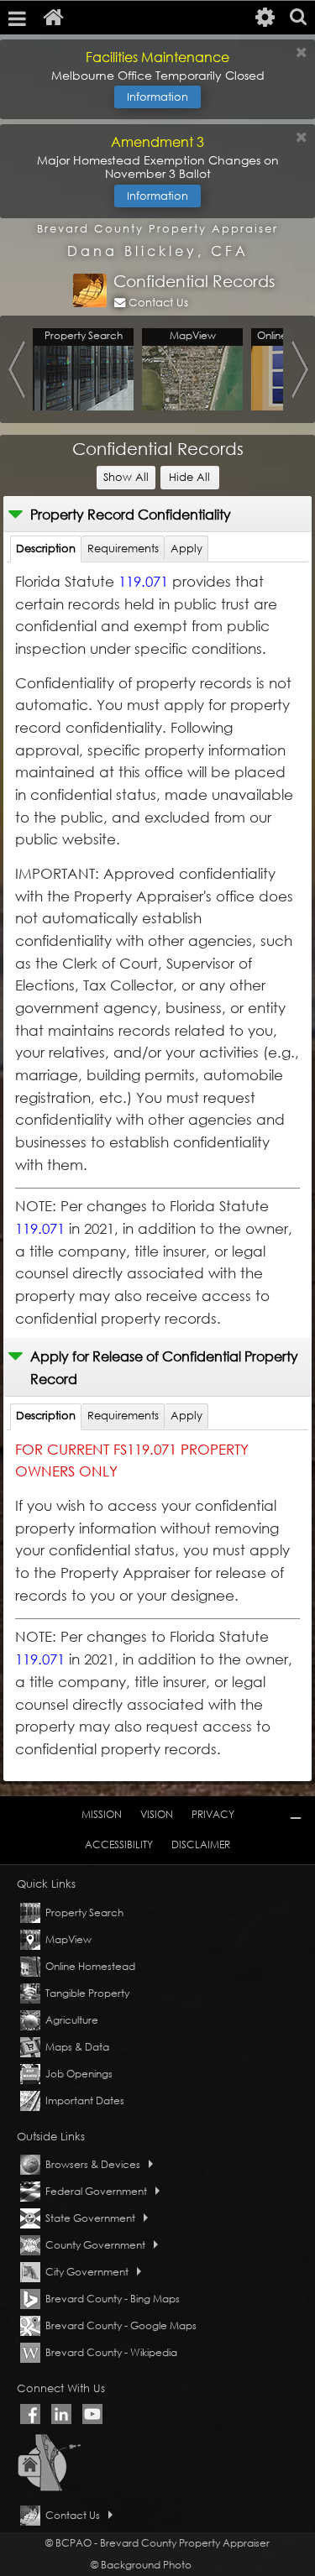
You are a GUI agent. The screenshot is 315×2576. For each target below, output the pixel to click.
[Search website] (298, 18)
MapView (68, 1939)
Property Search (84, 1912)
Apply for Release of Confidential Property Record (164, 1367)
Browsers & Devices (93, 2164)
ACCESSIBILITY (119, 1844)
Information (157, 97)
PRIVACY (213, 1814)
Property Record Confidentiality (131, 514)
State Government (90, 2218)
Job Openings (79, 2074)
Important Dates (85, 2101)
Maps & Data (77, 2047)
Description (46, 549)
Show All (129, 477)
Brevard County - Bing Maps (113, 2299)
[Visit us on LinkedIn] (61, 2414)
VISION (157, 1814)
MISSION (102, 1814)
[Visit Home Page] (56, 18)
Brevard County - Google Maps (121, 2325)
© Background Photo (141, 2565)
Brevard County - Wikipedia (111, 2352)
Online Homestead (90, 1966)
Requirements (123, 549)
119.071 (143, 581)
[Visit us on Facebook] (30, 2414)
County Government (95, 2245)
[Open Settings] (265, 18)
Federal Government (96, 2191)
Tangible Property (87, 1993)
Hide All (194, 477)
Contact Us (157, 303)
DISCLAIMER (201, 1844)
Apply (186, 549)
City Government (87, 2272)
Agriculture (72, 2020)
